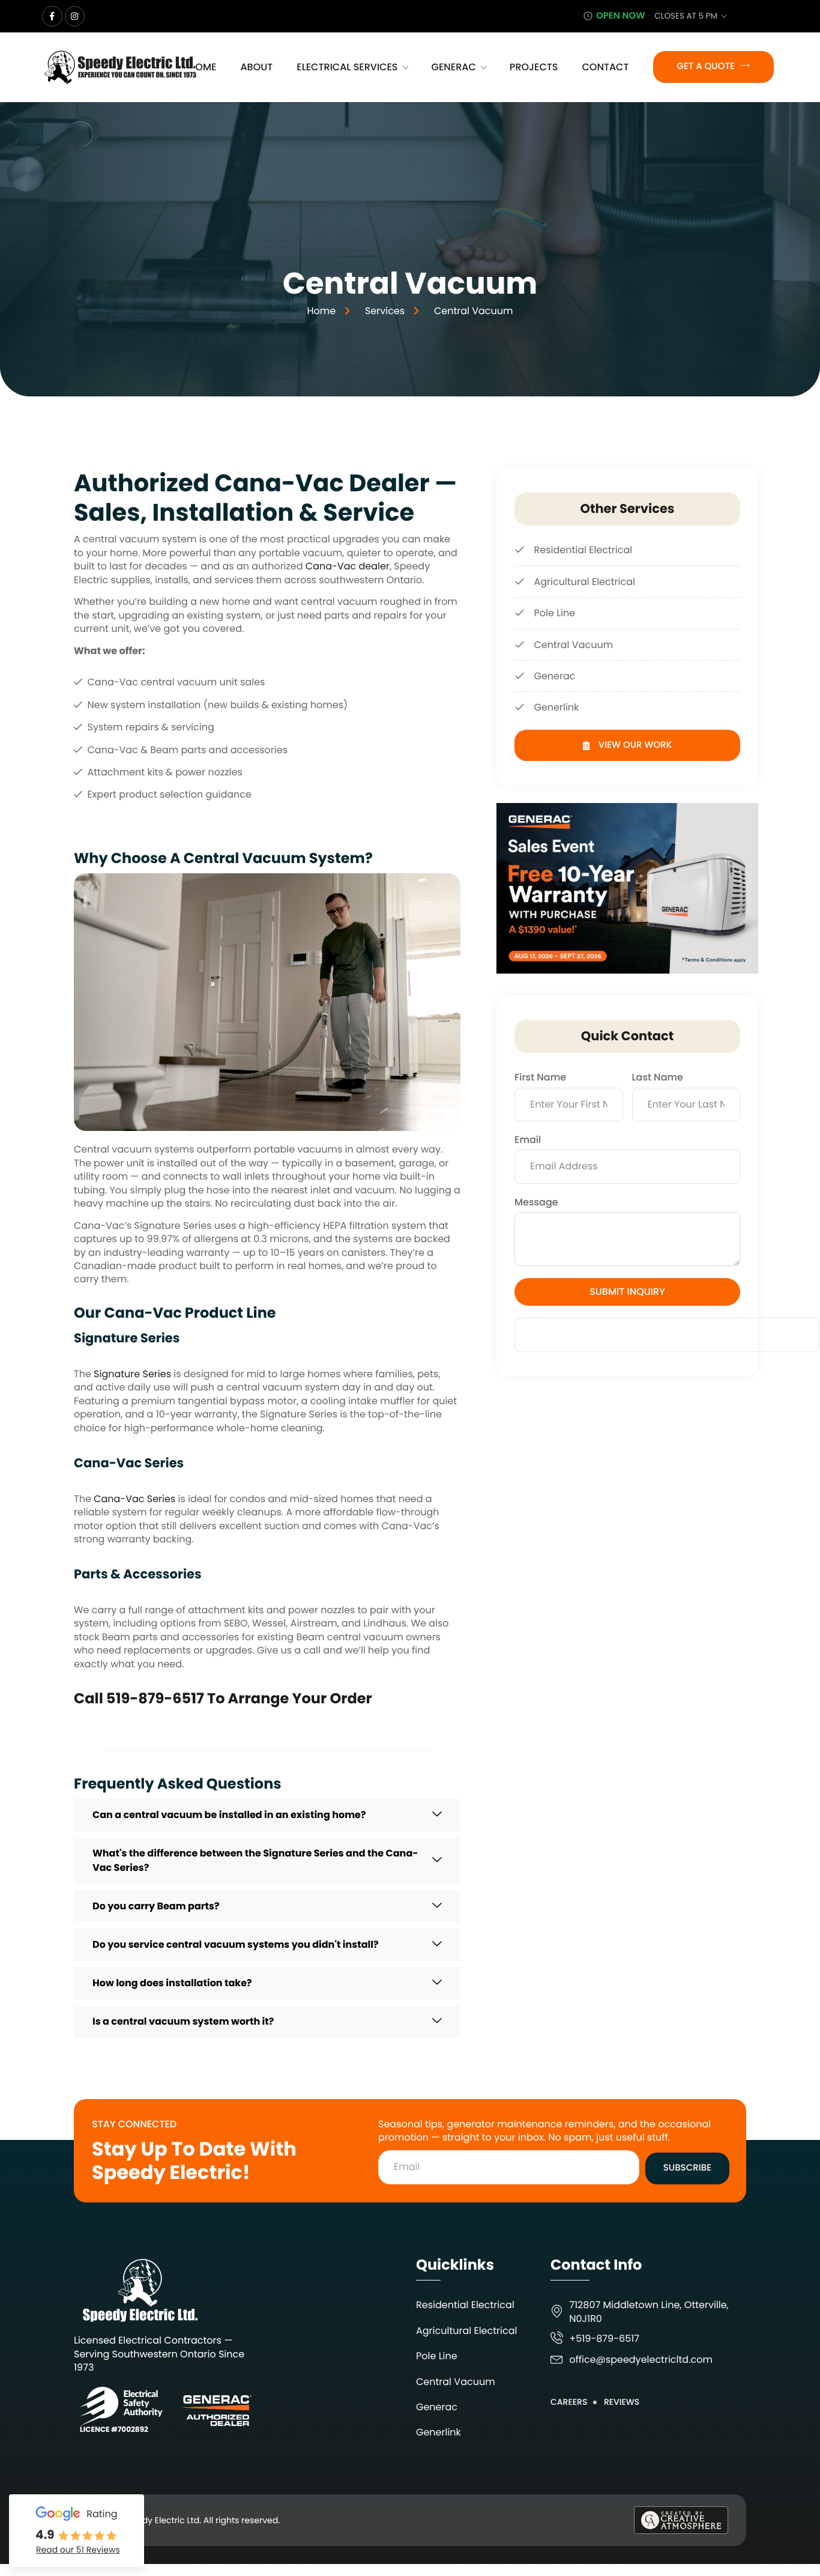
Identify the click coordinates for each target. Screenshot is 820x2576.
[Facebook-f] (52, 16)
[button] (267, 1815)
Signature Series (132, 1374)
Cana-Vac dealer (348, 566)
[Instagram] (75, 16)
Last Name (658, 1077)
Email (528, 1140)
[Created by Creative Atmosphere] (681, 2520)
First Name (540, 1077)
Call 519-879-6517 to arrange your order (223, 1699)
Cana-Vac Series (134, 1499)
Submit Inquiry (627, 1292)
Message (536, 1202)
